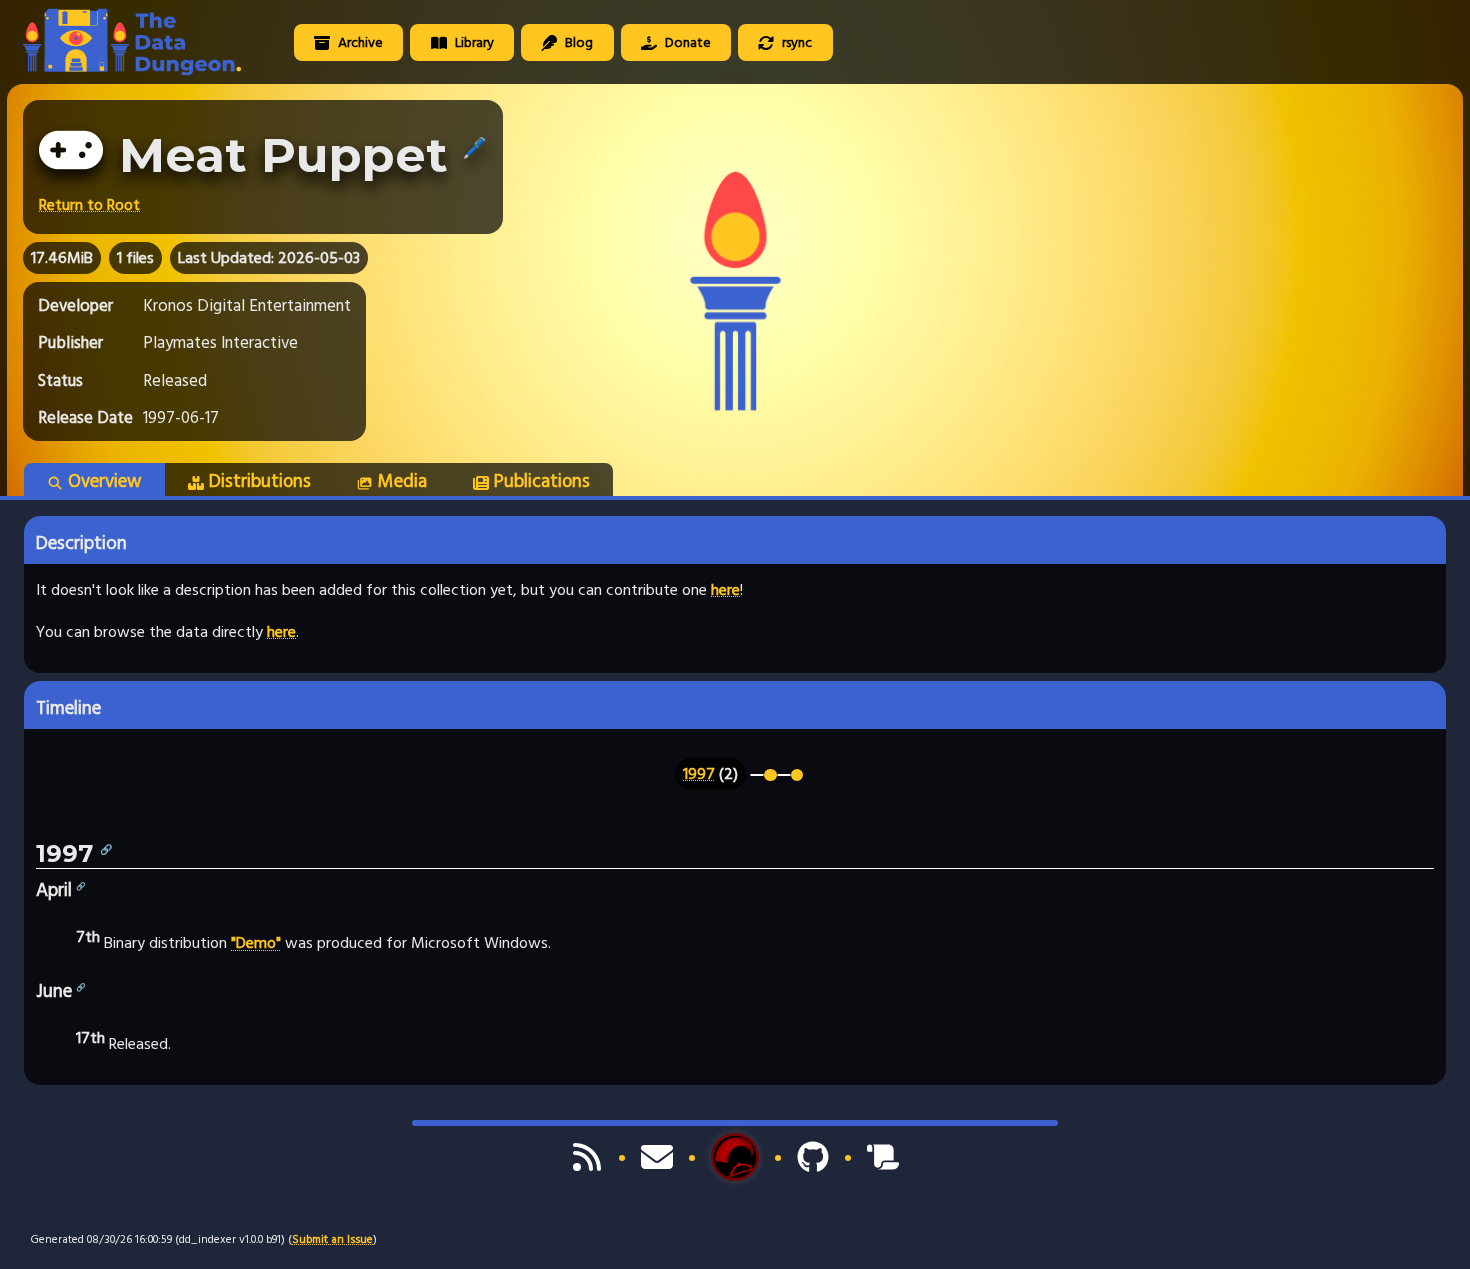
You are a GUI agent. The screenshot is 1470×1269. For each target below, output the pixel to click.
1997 (699, 774)
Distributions (260, 481)
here (725, 590)
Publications (542, 481)
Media (402, 481)
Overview (105, 481)
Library (473, 42)
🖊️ (474, 148)
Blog (577, 42)
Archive (359, 42)
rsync (795, 42)
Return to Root (89, 205)
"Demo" (256, 944)
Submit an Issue (332, 1239)
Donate (686, 42)
